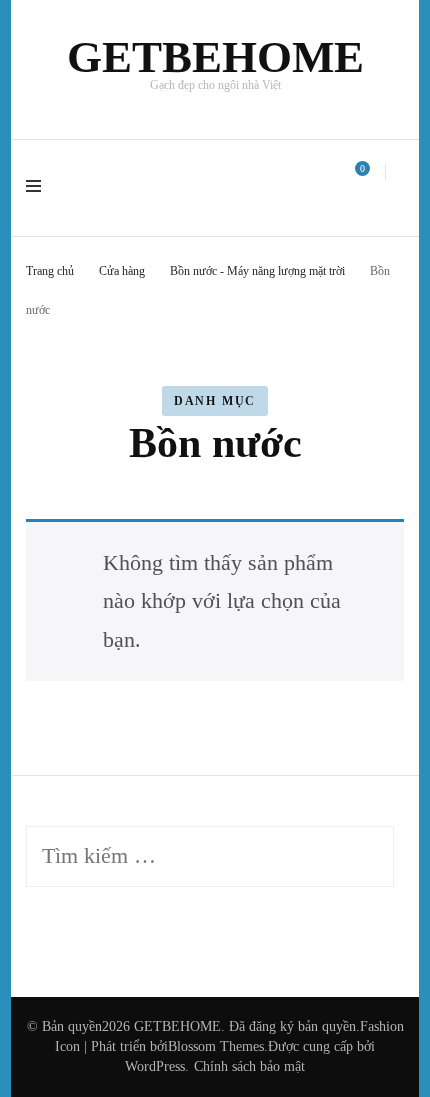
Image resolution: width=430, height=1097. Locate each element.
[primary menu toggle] (38, 188)
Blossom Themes (216, 1046)
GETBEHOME (215, 57)
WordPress (155, 1066)
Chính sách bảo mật (249, 1066)
